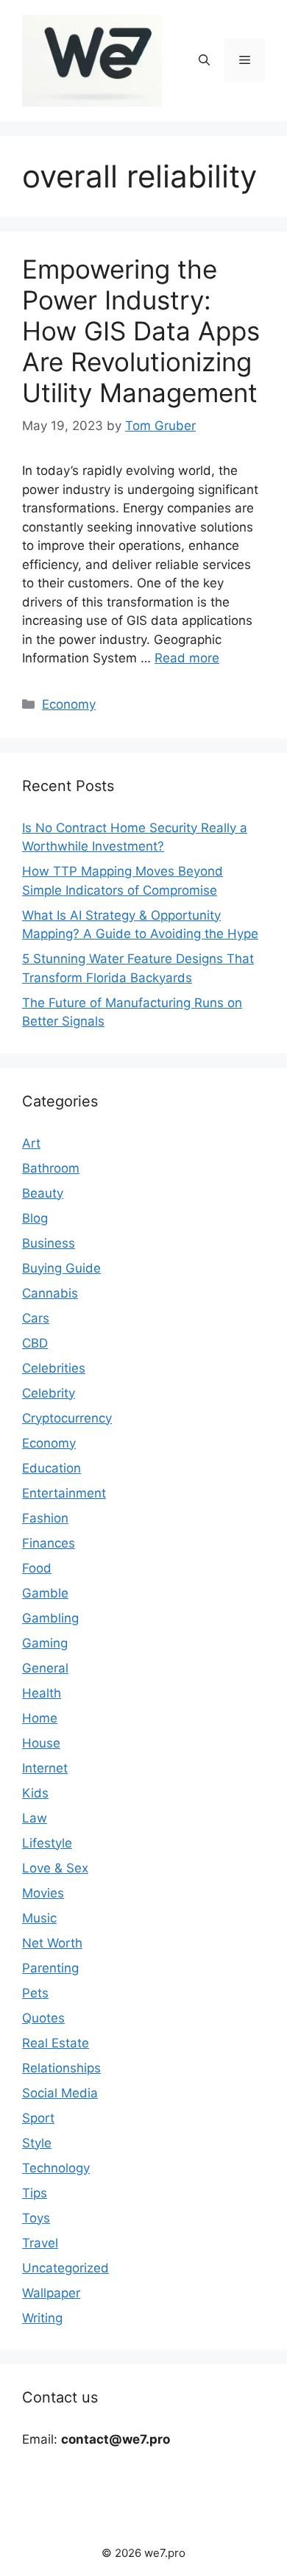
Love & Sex (55, 1868)
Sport (38, 2118)
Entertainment (64, 1493)
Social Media (60, 2093)
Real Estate (56, 2043)
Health (42, 1693)
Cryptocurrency (67, 1418)
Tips (35, 2193)
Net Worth (52, 1943)
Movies (43, 1893)
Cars (36, 1318)
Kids (35, 1793)
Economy (69, 704)
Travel (40, 2243)
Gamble (45, 1593)
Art (31, 1143)
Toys (36, 2218)
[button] (204, 60)
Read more (187, 658)
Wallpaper (51, 2293)
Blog (35, 1218)
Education (52, 1468)
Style (37, 2143)
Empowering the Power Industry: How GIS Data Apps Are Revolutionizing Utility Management (141, 331)
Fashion (45, 1518)
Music (39, 1918)
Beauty (43, 1193)
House (41, 1743)
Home (40, 1718)
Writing (42, 2318)
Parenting (50, 1968)
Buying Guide (61, 1268)
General (45, 1668)
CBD (35, 1343)
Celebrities (54, 1368)
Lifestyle (47, 1843)
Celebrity (49, 1393)
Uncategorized (65, 2268)
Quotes (43, 2018)
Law (35, 1818)
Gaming (45, 1643)
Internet (45, 1768)
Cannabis (50, 1293)
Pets (35, 1993)
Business (49, 1243)
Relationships (61, 2068)
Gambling (50, 1618)
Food (37, 1568)
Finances (49, 1543)
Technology (56, 2168)
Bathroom (51, 1168)
